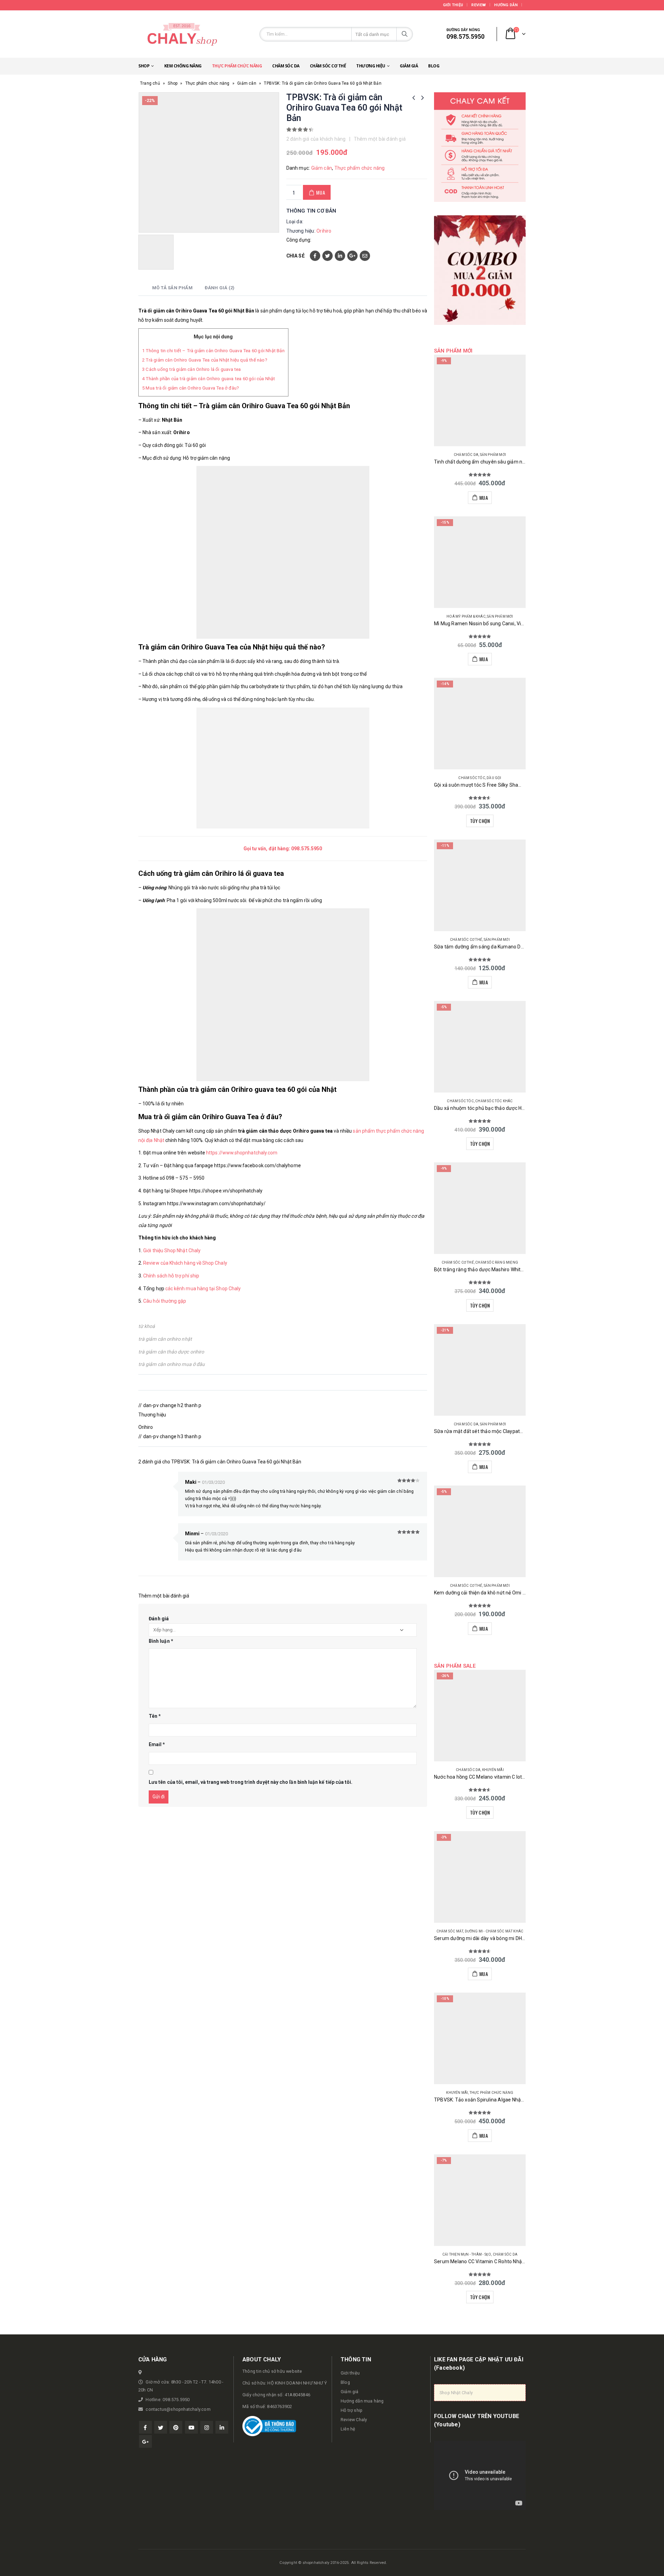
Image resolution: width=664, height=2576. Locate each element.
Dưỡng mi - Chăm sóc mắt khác (494, 1931)
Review (479, 5)
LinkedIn (340, 256)
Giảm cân (247, 83)
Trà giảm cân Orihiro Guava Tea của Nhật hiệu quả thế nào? (205, 360)
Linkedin (222, 2427)
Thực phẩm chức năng (237, 66)
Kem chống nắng (183, 66)
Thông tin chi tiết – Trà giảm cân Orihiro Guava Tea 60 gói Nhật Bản (213, 351)
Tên (155, 1716)
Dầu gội (494, 778)
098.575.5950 (307, 849)
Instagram (207, 2427)
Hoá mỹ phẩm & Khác (466, 616)
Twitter (328, 256)
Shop (144, 66)
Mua (321, 192)
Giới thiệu (453, 5)
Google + (352, 256)
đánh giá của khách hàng (316, 139)
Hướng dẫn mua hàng (362, 2401)
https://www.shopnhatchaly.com (242, 1153)
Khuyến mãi (493, 1770)
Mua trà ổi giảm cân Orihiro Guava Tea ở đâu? (191, 388)
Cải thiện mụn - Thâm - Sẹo (467, 2254)
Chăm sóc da (286, 66)
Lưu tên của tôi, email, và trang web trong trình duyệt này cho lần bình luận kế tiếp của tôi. (251, 1782)
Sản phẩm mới (493, 455)
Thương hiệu (371, 66)
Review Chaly (354, 2420)
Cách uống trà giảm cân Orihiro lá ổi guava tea (192, 369)
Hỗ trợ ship (352, 2410)
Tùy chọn (480, 821)
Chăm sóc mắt (450, 1931)
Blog (434, 66)
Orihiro (324, 231)
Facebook (315, 256)
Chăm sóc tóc (472, 778)
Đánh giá (159, 1619)
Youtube (191, 2427)
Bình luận (161, 1641)
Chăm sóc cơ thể (328, 66)
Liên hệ (348, 2429)
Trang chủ (150, 83)
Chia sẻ (296, 256)
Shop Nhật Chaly (456, 2393)
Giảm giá (409, 66)
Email (365, 256)
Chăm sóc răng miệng (497, 1262)
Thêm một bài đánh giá (380, 139)
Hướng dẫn (506, 5)
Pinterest (176, 2427)
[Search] (405, 34)
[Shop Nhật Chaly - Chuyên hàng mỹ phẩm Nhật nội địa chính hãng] (182, 34)
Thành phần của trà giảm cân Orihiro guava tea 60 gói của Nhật (209, 379)
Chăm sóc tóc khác (494, 1101)
